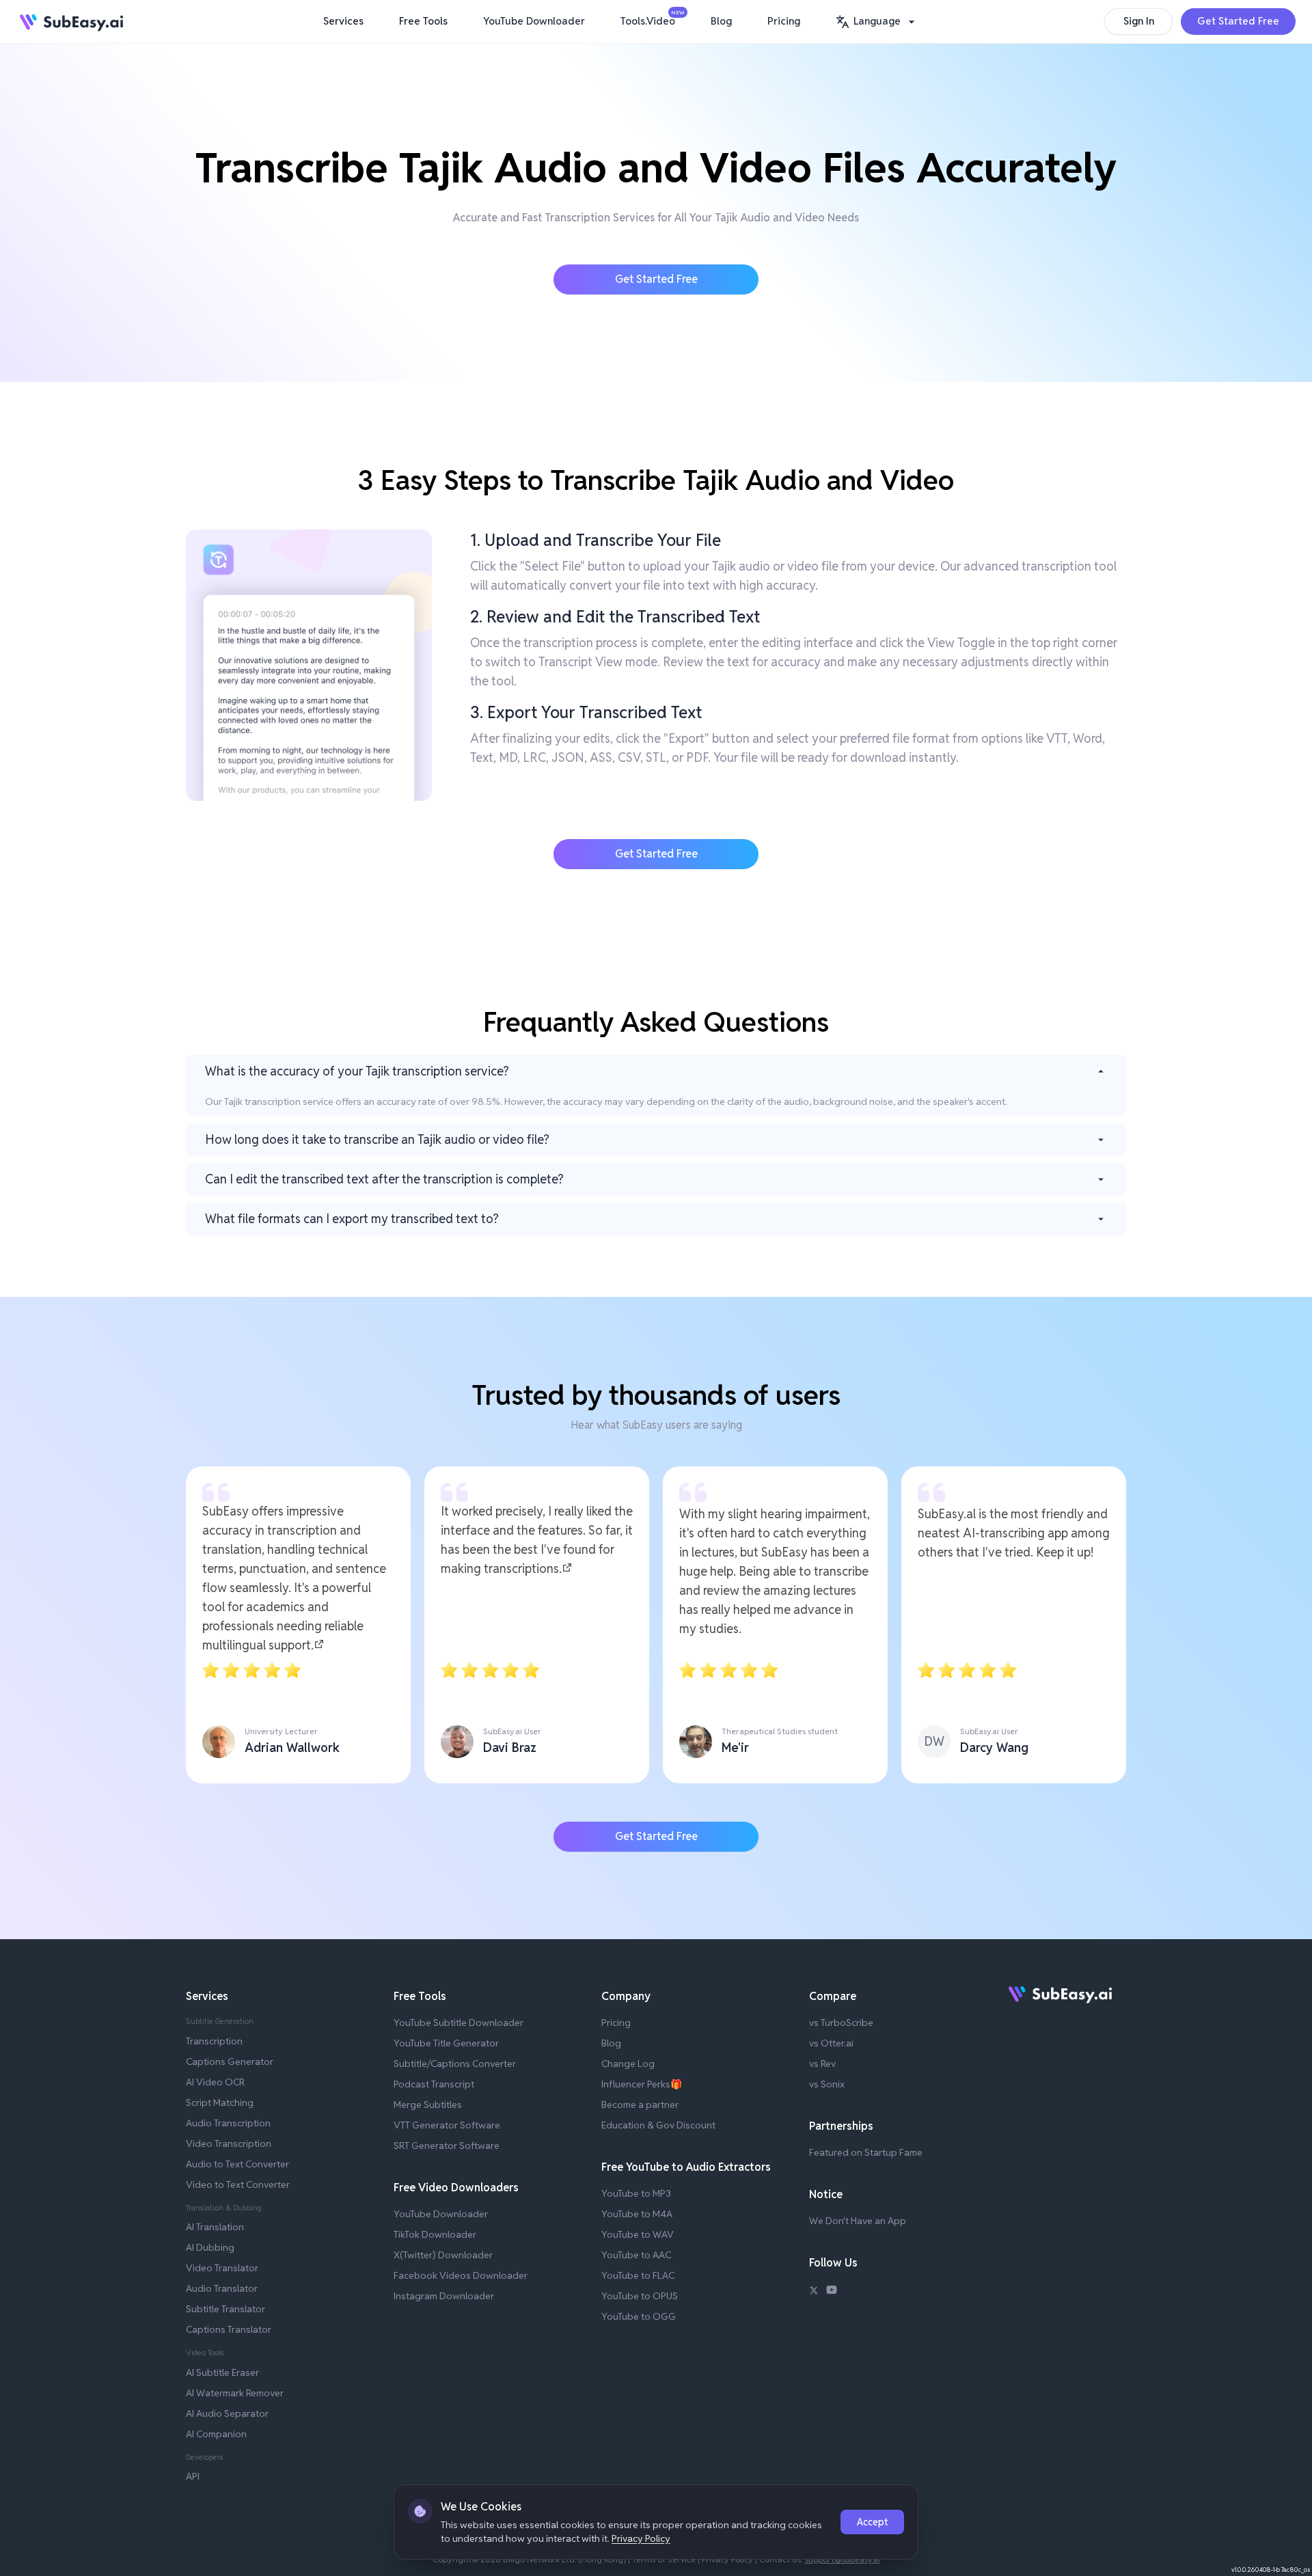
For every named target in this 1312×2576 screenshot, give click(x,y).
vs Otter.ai (831, 2043)
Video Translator (222, 2268)
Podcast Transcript (434, 2084)
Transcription (214, 2041)
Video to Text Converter (238, 2184)
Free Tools (423, 21)
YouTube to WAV (638, 2234)
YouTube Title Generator (446, 2043)
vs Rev (822, 2064)
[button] (877, 22)
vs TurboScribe (841, 2023)
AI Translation (215, 2227)
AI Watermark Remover (235, 2393)
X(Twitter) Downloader (443, 2255)
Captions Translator (229, 2329)
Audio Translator (222, 2288)
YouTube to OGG (639, 2316)
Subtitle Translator (225, 2309)
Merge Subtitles (428, 2105)
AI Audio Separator (227, 2413)
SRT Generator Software (447, 2146)
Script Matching (220, 2102)
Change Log (628, 2064)
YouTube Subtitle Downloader (459, 2023)
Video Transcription (229, 2143)
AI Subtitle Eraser (222, 2372)
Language (877, 21)
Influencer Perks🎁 (642, 2084)
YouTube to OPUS (640, 2296)
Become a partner (640, 2105)
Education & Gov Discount (658, 2125)
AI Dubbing (210, 2247)
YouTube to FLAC (638, 2275)
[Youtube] (832, 2292)
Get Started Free (1238, 21)
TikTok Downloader (435, 2234)
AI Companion (216, 2434)
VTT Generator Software (447, 2125)
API (193, 2476)
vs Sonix (827, 2084)
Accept (872, 2522)
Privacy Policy (641, 2538)
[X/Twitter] (814, 2292)
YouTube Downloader (534, 21)
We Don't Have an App (858, 2221)
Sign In (1139, 21)
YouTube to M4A (637, 2214)
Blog (721, 21)
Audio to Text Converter (237, 2164)
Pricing (784, 21)
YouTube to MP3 (636, 2193)
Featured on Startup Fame (866, 2152)
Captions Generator (230, 2061)
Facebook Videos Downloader (461, 2275)
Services (343, 21)
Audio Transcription (228, 2123)
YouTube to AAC (636, 2255)
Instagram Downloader (444, 2296)
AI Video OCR (215, 2082)
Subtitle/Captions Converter (455, 2064)
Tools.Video (651, 18)
